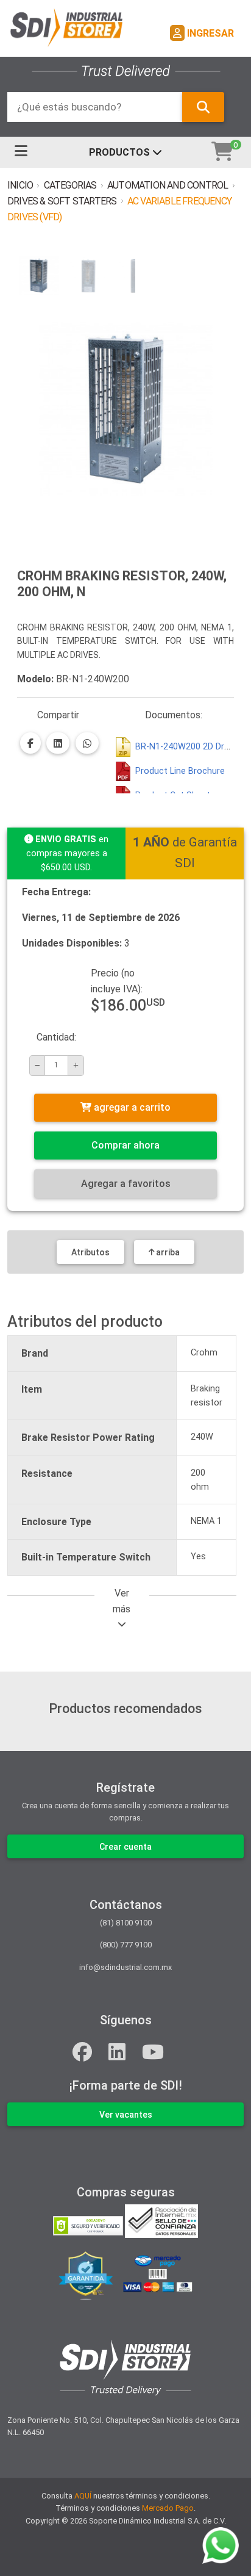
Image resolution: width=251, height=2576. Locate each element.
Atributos (90, 1252)
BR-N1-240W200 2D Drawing (191, 747)
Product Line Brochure (180, 771)
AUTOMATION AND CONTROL (168, 185)
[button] (39, 276)
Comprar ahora (125, 1145)
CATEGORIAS (70, 185)
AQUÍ (83, 2496)
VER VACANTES (126, 2115)
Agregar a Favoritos (126, 1184)
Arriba (167, 1252)
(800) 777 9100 (126, 1945)
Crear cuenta (125, 1847)
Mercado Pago (168, 2508)
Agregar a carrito (131, 1107)
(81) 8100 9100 (126, 1923)
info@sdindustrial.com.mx (125, 1967)
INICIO (20, 185)
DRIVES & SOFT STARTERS (62, 201)
